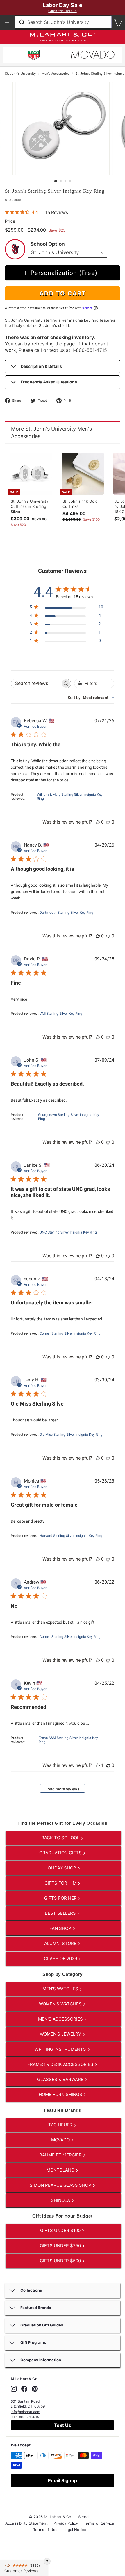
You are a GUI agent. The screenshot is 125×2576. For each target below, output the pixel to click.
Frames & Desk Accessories (61, 2064)
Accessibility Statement (26, 2523)
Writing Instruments (61, 2049)
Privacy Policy (66, 2523)
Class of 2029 (61, 1959)
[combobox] (63, 22)
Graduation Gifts (61, 1853)
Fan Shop (61, 1928)
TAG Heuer (61, 2125)
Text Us (63, 2425)
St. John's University (20, 74)
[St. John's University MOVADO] (93, 56)
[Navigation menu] (7, 22)
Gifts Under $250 (61, 2246)
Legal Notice (75, 2530)
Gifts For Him (61, 1883)
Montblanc (61, 2170)
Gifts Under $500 (61, 2261)
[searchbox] (36, 683)
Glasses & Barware (61, 2079)
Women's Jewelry (61, 2034)
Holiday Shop (61, 1868)
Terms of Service (99, 2523)
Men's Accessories (56, 74)
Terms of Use (45, 2530)
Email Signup (63, 2480)
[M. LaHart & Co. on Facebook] (24, 2389)
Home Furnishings (61, 2094)
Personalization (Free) (64, 273)
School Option (48, 244)
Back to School (61, 1838)
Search (84, 2517)
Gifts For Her (61, 1898)
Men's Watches (61, 1989)
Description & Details (41, 366)
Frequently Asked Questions (49, 382)
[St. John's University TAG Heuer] (34, 56)
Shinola (61, 2200)
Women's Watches (61, 2004)
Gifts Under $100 (61, 2230)
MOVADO (61, 2140)
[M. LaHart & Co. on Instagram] (14, 2389)
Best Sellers (61, 1913)
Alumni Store (61, 1943)
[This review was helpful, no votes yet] (98, 822)
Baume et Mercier (61, 2155)
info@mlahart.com (25, 2412)
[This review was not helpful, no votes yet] (108, 822)
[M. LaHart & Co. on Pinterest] (35, 2389)
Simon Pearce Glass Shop (61, 2185)
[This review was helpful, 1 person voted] (98, 1765)
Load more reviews (62, 1789)
